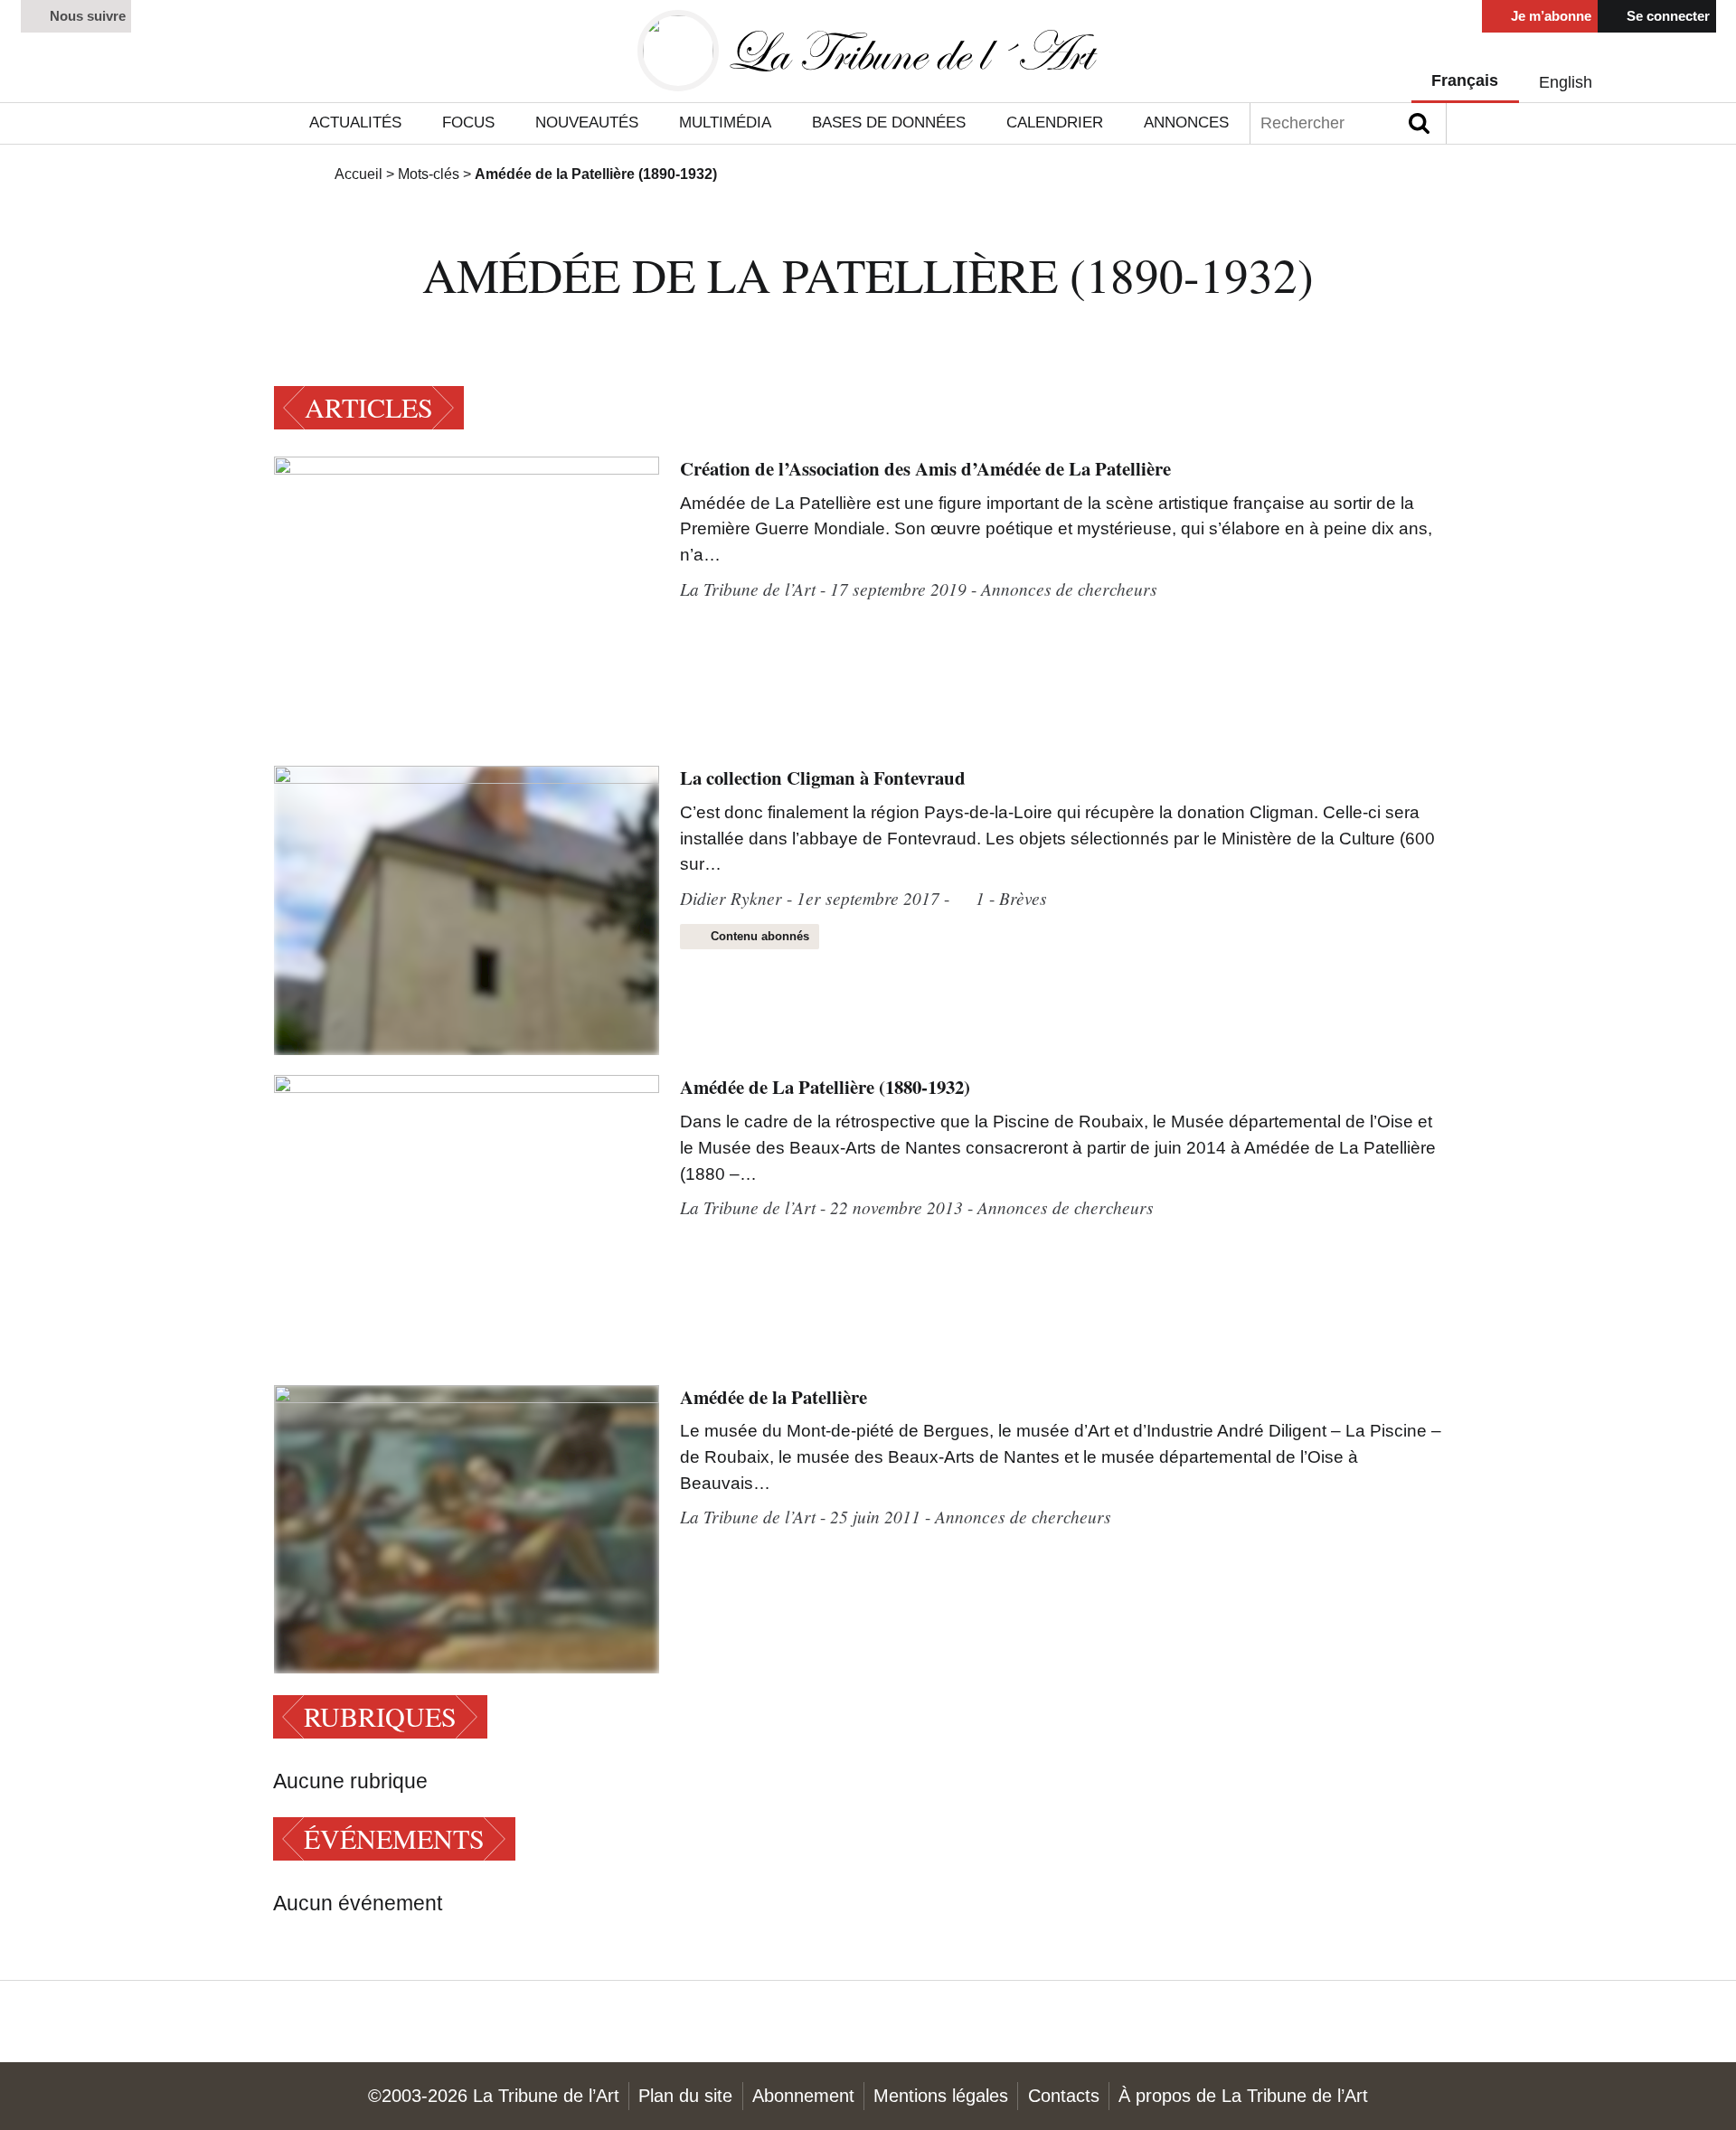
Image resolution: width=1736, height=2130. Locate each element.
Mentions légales (941, 2096)
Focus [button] (468, 123)
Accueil (359, 174)
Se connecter (1666, 16)
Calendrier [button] (1055, 123)
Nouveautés (587, 123)
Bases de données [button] (889, 123)
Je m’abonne (1549, 16)
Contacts (1064, 2096)
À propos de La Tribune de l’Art (1243, 2096)
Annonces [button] (1186, 123)
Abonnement (803, 2096)
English (1566, 82)
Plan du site (685, 2096)
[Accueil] (868, 51)
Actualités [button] (355, 123)
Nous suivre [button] (86, 16)
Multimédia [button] (725, 123)
